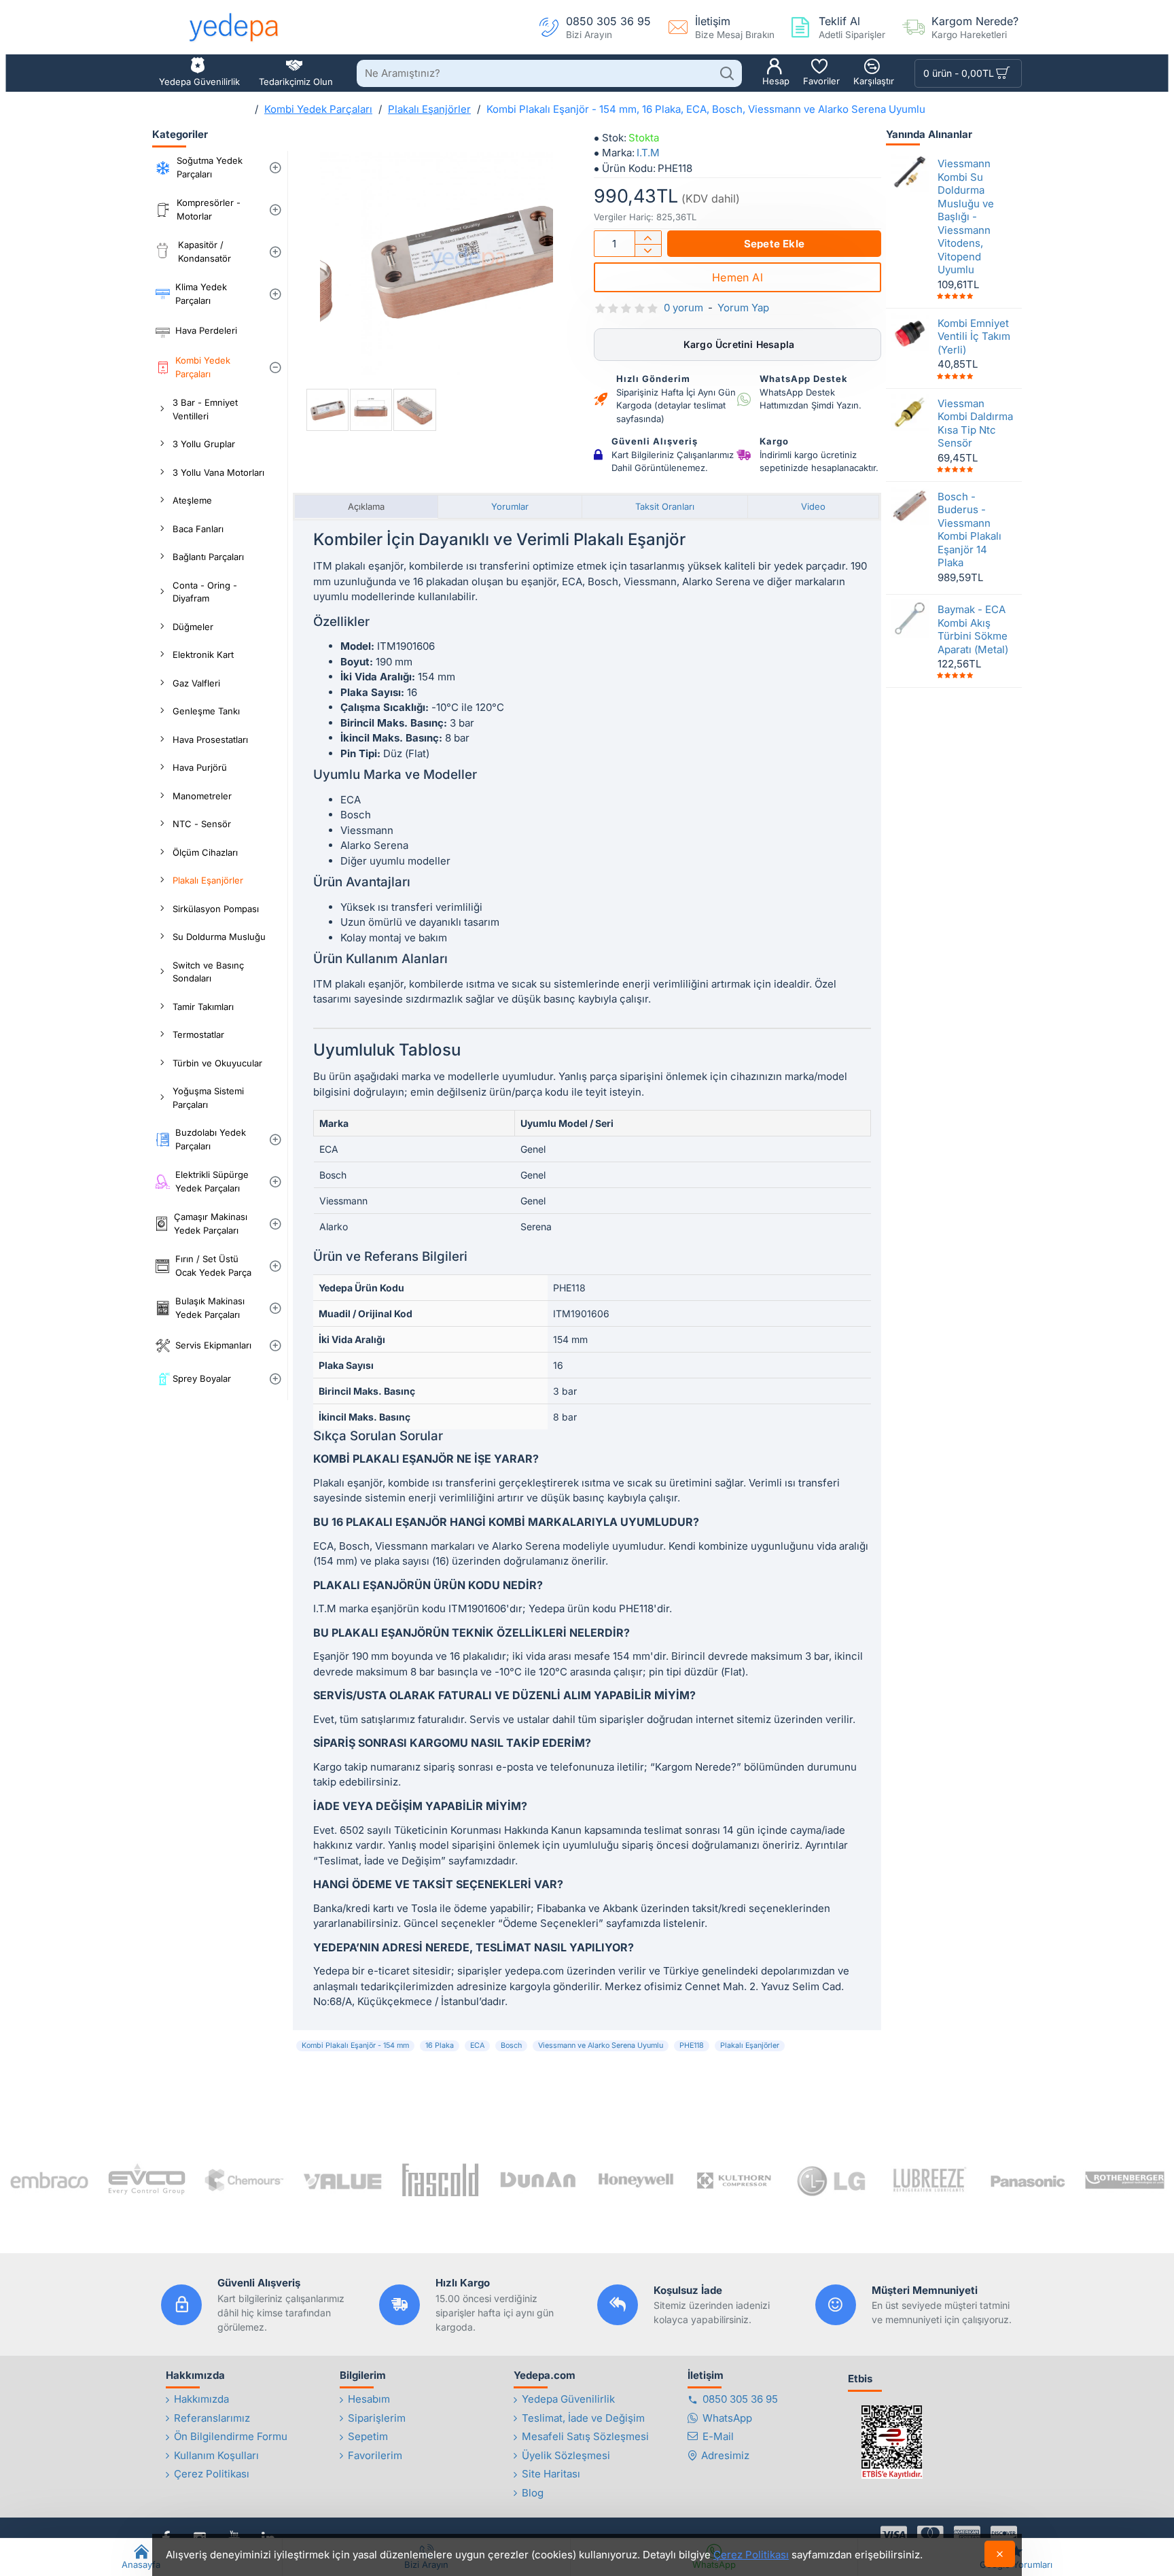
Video (813, 506)
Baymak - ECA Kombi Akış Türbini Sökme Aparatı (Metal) (973, 629)
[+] (648, 238)
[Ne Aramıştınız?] (727, 73)
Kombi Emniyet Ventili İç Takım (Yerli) (974, 336)
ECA (477, 2046)
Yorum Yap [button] (743, 308)
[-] (648, 250)
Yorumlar (510, 506)
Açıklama (366, 506)
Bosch (511, 2046)
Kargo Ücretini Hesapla (738, 344)
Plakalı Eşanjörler (429, 109)
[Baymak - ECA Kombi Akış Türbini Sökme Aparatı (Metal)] (910, 619)
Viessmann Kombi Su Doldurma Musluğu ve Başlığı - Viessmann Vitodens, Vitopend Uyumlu (966, 216)
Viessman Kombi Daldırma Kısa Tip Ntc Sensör (975, 423)
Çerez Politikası (751, 2555)
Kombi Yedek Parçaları (318, 109)
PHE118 (692, 2046)
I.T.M (648, 153)
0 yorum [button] (683, 308)
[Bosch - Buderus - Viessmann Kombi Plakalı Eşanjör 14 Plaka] (910, 505)
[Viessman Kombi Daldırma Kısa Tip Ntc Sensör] (910, 412)
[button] (774, 244)
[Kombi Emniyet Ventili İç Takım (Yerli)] (910, 332)
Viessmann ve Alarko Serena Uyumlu (601, 2046)
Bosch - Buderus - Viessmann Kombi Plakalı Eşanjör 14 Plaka (970, 529)
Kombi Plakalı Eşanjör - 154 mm (355, 2046)
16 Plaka (440, 2046)
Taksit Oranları (665, 506)
